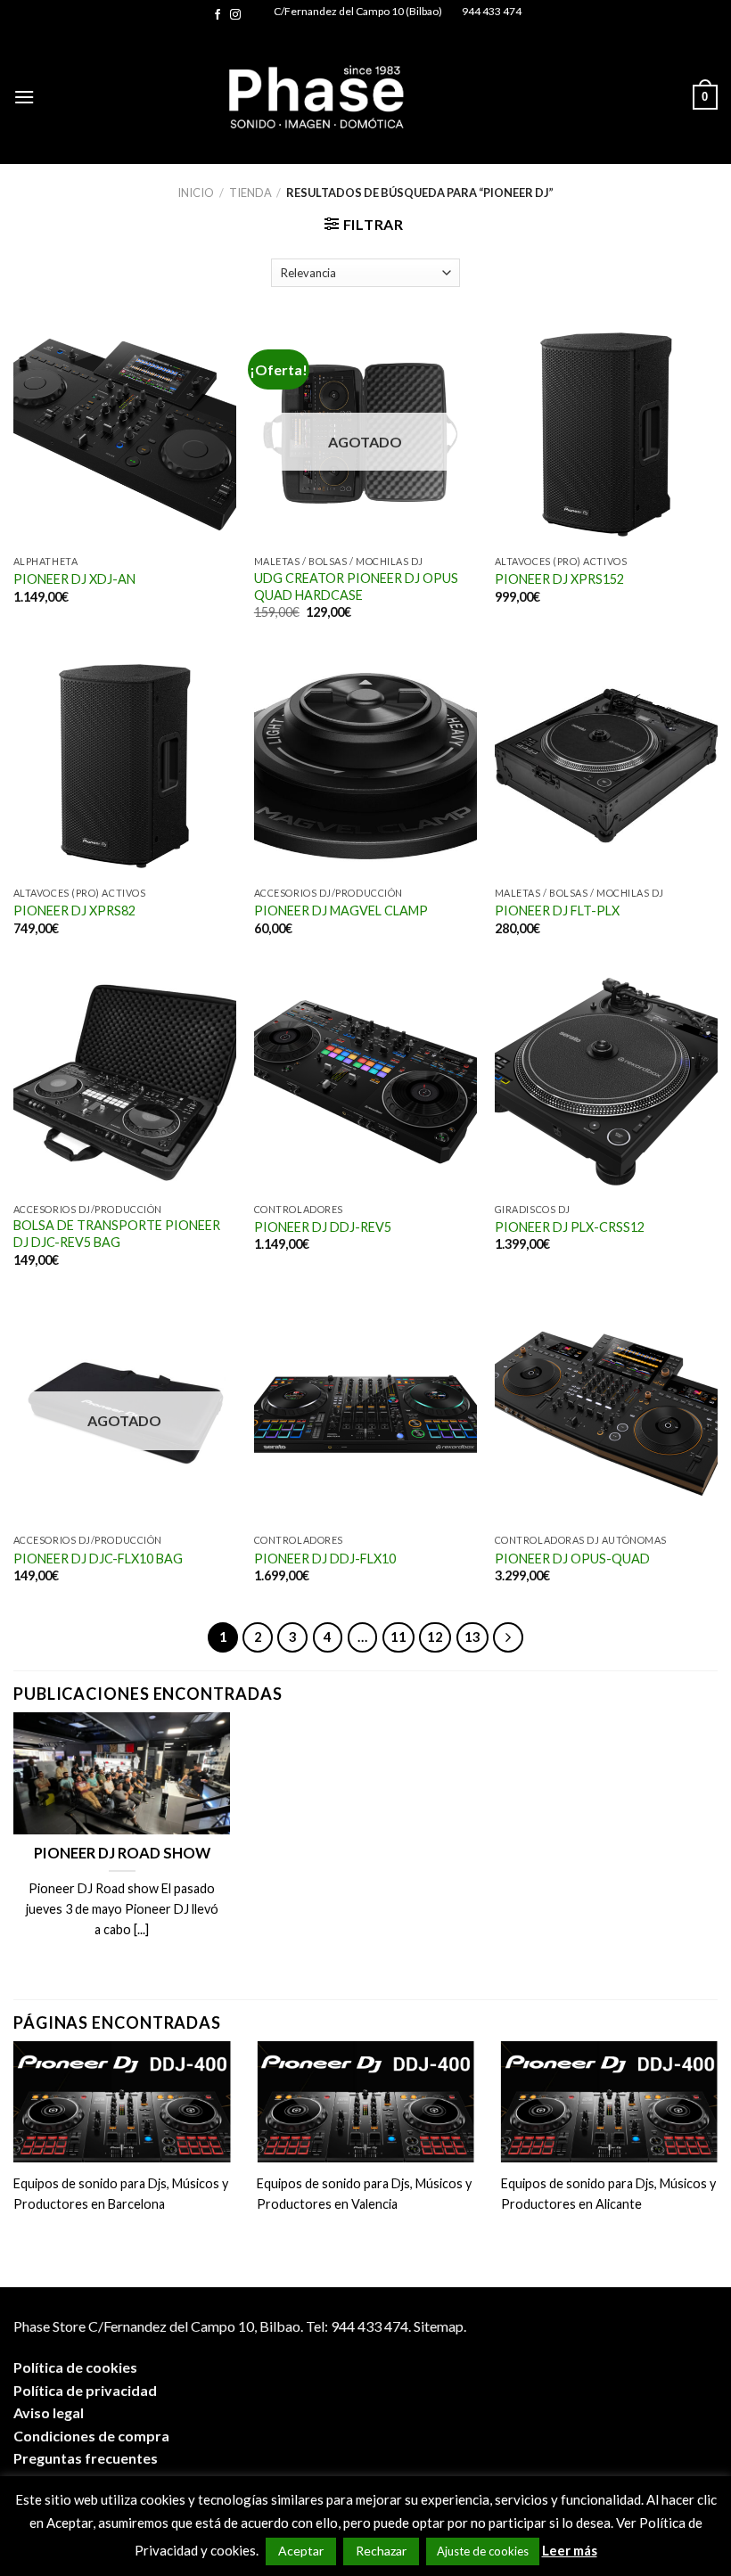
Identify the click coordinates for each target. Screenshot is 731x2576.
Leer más (570, 2550)
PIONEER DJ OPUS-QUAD (572, 1559)
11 (398, 1637)
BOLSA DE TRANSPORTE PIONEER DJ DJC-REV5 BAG (117, 1234)
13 (472, 1637)
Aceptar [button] (301, 2551)
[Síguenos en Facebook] (218, 15)
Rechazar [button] (381, 2551)
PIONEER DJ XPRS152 (559, 579)
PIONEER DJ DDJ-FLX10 (325, 1559)
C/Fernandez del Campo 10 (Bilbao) (358, 11)
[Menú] (24, 97)
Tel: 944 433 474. (358, 2326)
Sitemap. (440, 2326)
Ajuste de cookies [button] (483, 2551)
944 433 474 (492, 11)
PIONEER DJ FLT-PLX (557, 911)
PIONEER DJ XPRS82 (74, 911)
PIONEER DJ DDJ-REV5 (323, 1227)
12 (435, 1637)
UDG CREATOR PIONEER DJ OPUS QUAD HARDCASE (356, 587)
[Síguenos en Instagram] (235, 15)
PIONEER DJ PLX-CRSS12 (570, 1227)
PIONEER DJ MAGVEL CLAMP (341, 911)
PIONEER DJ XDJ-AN (74, 579)
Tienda (251, 193)
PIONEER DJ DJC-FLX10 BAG (98, 1559)
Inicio (196, 193)
